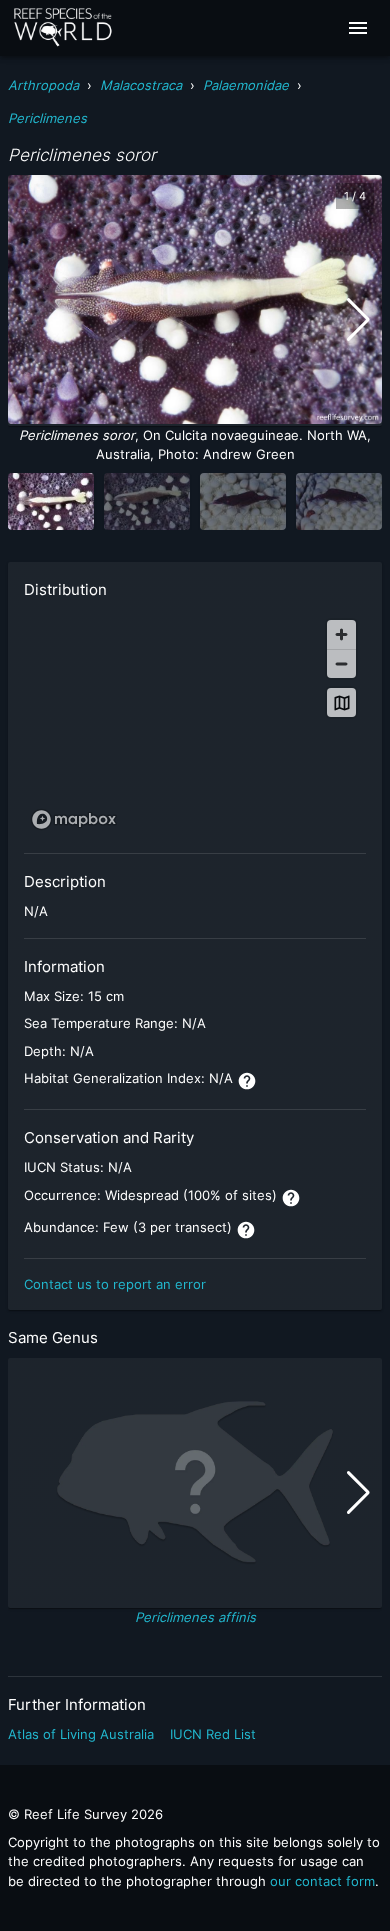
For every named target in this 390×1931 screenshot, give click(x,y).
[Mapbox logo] (74, 819)
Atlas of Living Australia (81, 1734)
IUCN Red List (213, 1734)
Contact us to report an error (115, 1284)
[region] (195, 723)
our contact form (322, 1881)
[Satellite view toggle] (341, 702)
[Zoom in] (341, 634)
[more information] (247, 1081)
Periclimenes (47, 118)
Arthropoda (43, 85)
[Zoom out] (341, 663)
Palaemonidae (246, 85)
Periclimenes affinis (195, 1617)
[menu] (358, 28)
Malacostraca (141, 85)
